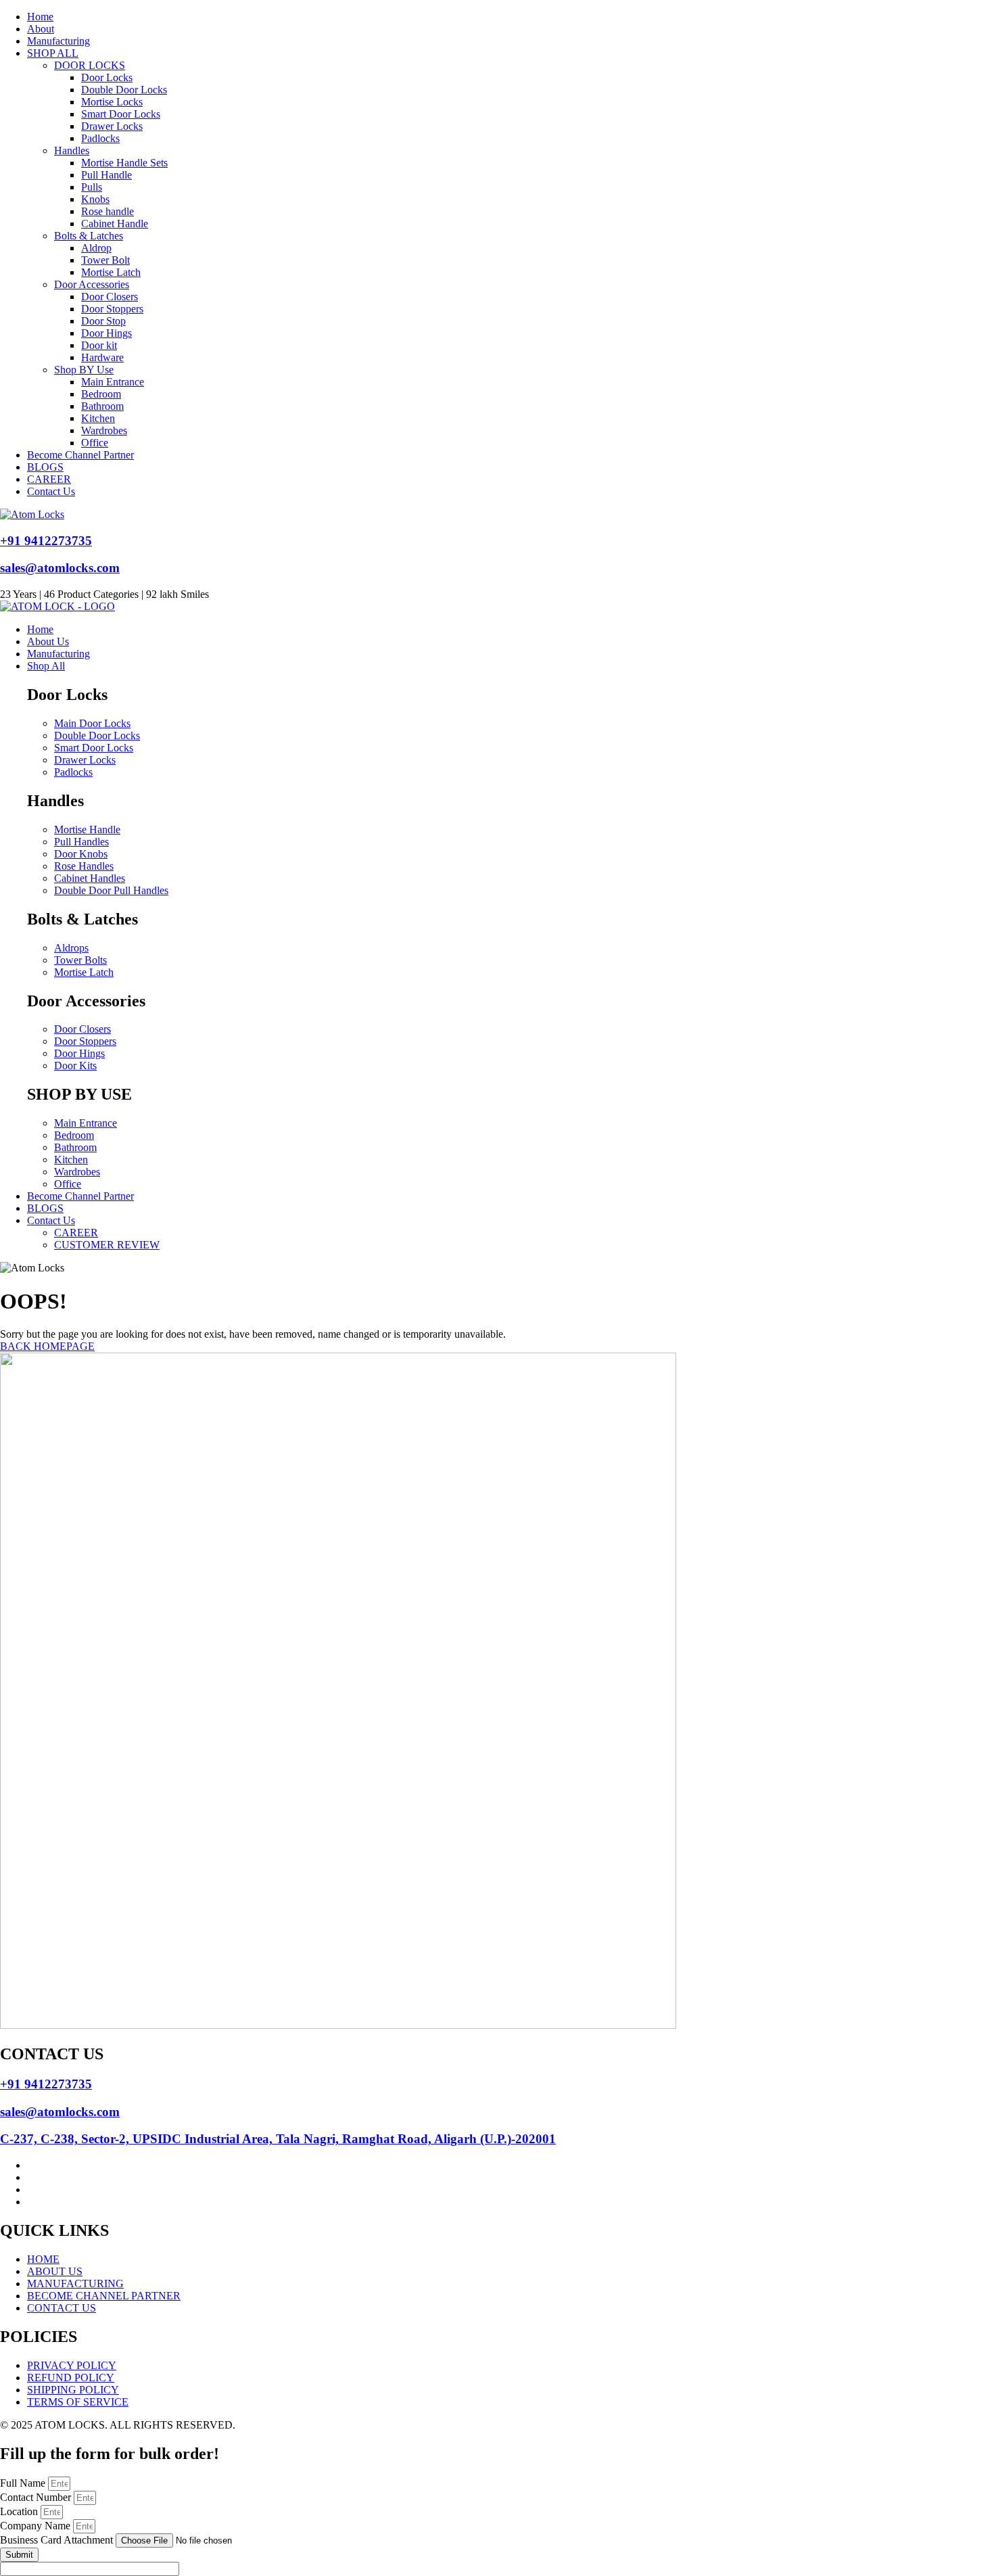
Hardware (102, 357)
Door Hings (106, 333)
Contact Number (37, 2497)
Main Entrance (113, 382)
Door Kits (75, 1065)
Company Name (37, 2526)
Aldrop (96, 248)
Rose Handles (84, 866)
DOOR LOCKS (90, 65)
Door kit (99, 345)
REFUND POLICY (71, 2378)
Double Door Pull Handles (111, 890)
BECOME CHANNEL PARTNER (104, 2296)
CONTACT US (62, 2308)
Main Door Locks (92, 723)
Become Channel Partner (80, 455)
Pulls (92, 187)
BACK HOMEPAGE (47, 1346)
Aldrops (71, 948)
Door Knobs (81, 854)
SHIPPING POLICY (73, 2390)
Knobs (95, 199)
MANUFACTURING (75, 2284)
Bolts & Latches (89, 236)
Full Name (24, 2483)
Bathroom (102, 406)
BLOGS (45, 467)
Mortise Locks (112, 102)
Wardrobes (104, 430)
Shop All (46, 666)
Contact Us (51, 491)
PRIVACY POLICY (72, 2365)
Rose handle (108, 211)
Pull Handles (81, 842)
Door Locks (107, 77)
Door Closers (110, 297)
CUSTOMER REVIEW (107, 1245)
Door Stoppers (112, 309)
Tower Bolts (80, 960)
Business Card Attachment (58, 2540)
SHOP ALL (53, 53)
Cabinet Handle (115, 224)
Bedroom (101, 394)
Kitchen (98, 418)
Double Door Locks (124, 90)
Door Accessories (92, 284)
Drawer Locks (112, 126)
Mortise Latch (111, 272)
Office (95, 443)
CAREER (49, 479)
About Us (48, 641)
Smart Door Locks (121, 114)
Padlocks (100, 138)
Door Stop (103, 321)
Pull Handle (106, 175)
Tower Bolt (105, 260)
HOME (43, 2259)
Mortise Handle (87, 829)
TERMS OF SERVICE (78, 2402)
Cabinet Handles (90, 878)
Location (20, 2511)
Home (40, 17)
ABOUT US (55, 2271)
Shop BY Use (84, 370)
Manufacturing (58, 41)
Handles (72, 150)
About (41, 29)
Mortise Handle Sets (124, 163)
